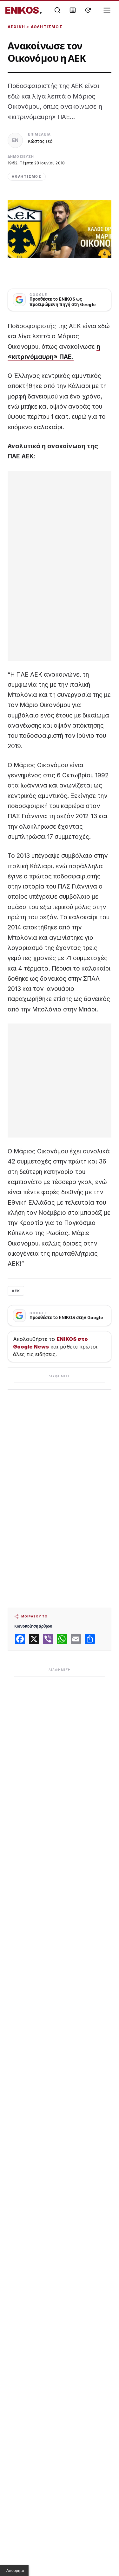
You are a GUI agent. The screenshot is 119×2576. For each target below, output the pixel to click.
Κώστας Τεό (40, 141)
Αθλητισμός (47, 27)
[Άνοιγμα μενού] (107, 10)
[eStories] (88, 10)
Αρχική (16, 27)
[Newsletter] (73, 10)
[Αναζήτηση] (57, 10)
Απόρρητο (15, 2571)
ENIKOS (24, 10)
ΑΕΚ (16, 1291)
